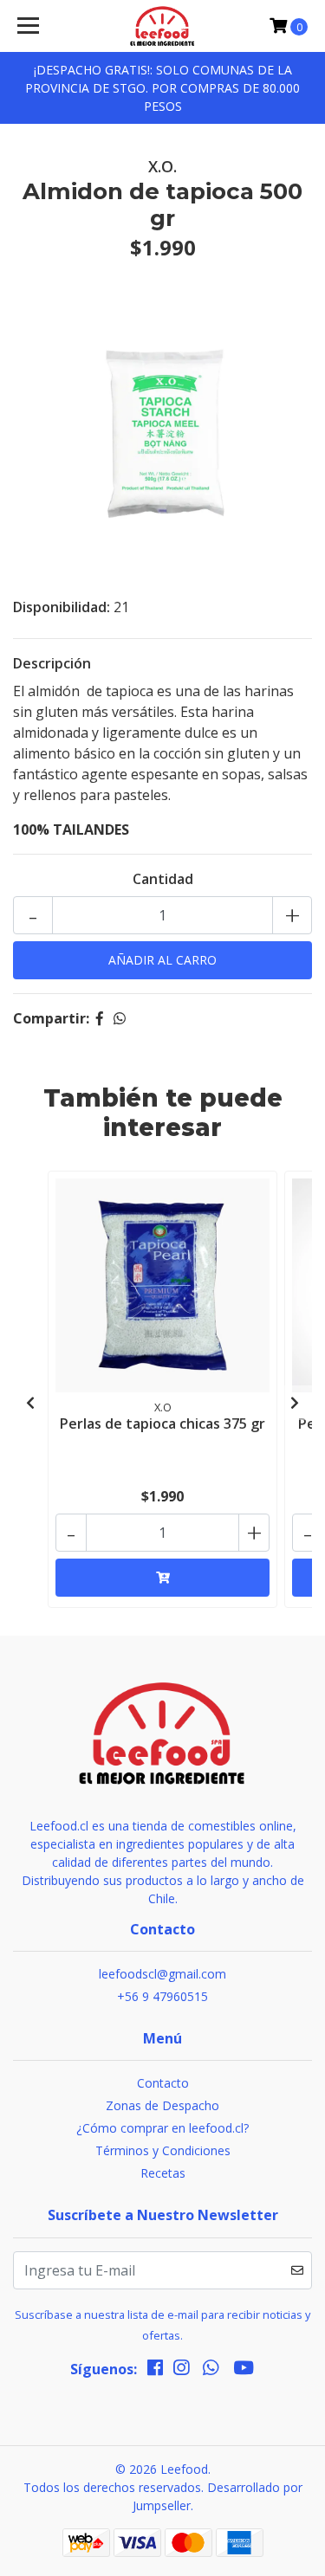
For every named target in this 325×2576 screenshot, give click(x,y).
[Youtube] (244, 2371)
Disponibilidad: (62, 607)
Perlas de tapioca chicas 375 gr (162, 1424)
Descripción (52, 663)
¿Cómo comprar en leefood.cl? (162, 2128)
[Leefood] (163, 26)
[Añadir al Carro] (162, 1578)
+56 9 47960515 (162, 1996)
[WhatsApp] (211, 2371)
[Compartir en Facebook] (100, 1018)
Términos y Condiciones (163, 2150)
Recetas (163, 2173)
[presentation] (30, 1403)
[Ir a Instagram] (181, 2371)
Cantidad (163, 879)
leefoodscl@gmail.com (162, 1974)
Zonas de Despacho (162, 2105)
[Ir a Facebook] (155, 2371)
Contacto (163, 2083)
